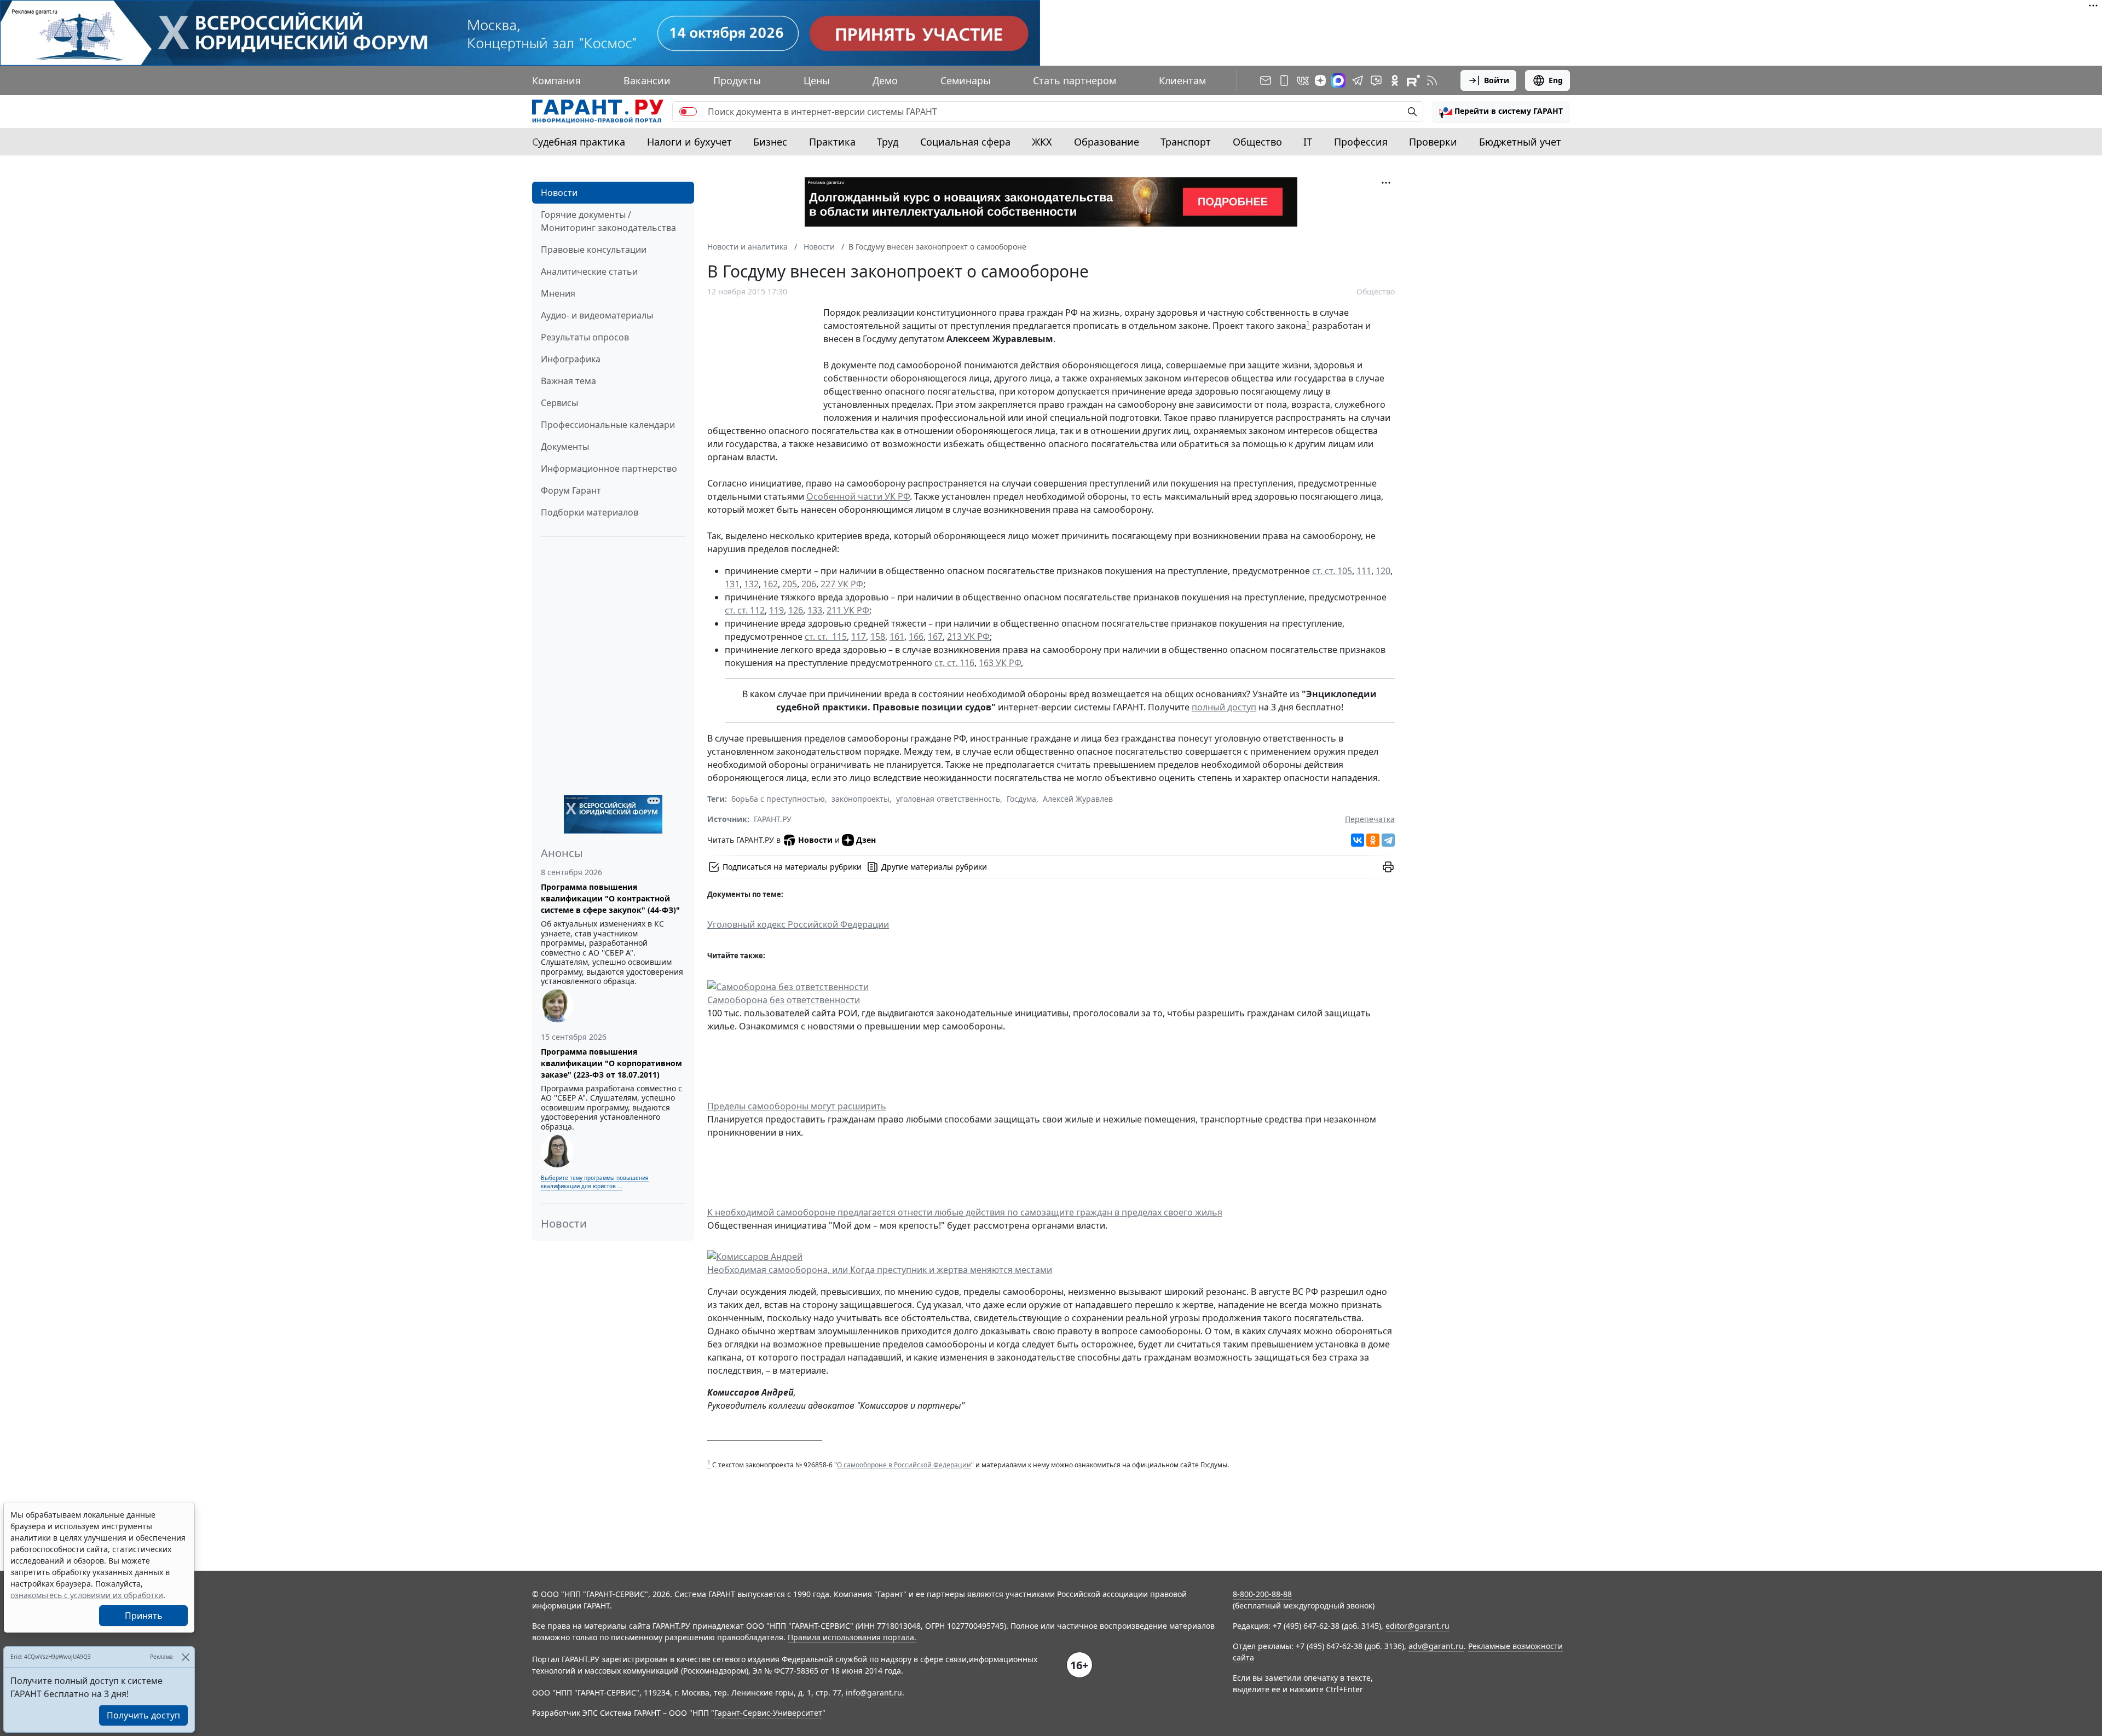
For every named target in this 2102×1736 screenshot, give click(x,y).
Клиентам (1182, 80)
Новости (559, 193)
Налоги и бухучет (689, 142)
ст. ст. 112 (745, 610)
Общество (1257, 142)
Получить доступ (143, 1715)
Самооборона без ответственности (784, 1000)
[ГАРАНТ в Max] (1338, 80)
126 (796, 610)
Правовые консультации (594, 250)
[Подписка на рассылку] (1266, 80)
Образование (1107, 142)
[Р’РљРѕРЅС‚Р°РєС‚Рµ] (1358, 840)
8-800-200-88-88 (1262, 1594)
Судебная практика (579, 142)
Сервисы (559, 403)
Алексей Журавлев (1078, 799)
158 (878, 636)
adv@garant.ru (1436, 1646)
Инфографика (571, 359)
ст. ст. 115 (826, 636)
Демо (885, 80)
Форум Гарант (571, 490)
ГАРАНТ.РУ (773, 819)
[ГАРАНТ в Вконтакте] (1303, 80)
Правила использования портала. (852, 1637)
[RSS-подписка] (1432, 80)
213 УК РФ (968, 636)
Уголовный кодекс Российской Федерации (798, 924)
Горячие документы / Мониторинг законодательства (608, 221)
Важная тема (568, 381)
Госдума (1021, 799)
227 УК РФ (842, 584)
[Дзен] (1320, 80)
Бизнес (770, 142)
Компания (556, 80)
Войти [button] (1497, 80)
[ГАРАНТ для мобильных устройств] (1284, 80)
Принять (144, 1616)
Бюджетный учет (1520, 142)
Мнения (558, 293)
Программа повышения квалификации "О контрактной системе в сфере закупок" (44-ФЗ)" (610, 898)
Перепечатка (1370, 819)
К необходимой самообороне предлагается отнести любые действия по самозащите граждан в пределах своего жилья (965, 1212)
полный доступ (1224, 707)
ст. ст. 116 (954, 663)
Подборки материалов (590, 512)
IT (1308, 142)
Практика (832, 142)
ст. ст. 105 (1332, 571)
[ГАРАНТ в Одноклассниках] (1395, 80)
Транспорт (1186, 142)
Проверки (1433, 142)
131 (732, 584)
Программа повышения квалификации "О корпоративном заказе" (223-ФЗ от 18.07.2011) (611, 1063)
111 (1364, 571)
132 (751, 584)
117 (859, 636)
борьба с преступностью (778, 799)
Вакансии (647, 80)
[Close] (185, 1657)
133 (815, 610)
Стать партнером (1075, 80)
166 (916, 636)
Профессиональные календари (608, 425)
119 (776, 610)
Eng (1556, 80)
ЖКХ (1042, 142)
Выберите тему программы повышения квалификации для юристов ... (595, 1182)
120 (1383, 571)
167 (935, 636)
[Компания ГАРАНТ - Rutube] (1413, 80)
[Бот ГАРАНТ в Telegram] (1376, 80)
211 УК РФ (848, 610)
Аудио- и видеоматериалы (597, 315)
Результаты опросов (585, 337)
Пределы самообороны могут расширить (797, 1106)
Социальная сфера (965, 142)
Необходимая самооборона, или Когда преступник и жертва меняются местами (880, 1270)
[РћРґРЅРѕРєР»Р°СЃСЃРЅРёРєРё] (1373, 840)
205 (790, 584)
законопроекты (861, 799)
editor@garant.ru (1417, 1626)
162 (770, 584)
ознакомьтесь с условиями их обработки (87, 1595)
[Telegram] (1388, 840)
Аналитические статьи (589, 271)
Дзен (866, 840)
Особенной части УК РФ (858, 496)
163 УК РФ (1000, 663)
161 (897, 636)
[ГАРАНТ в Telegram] (1358, 80)
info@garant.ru (874, 1692)
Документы (565, 447)
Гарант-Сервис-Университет (768, 1713)
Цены (817, 80)
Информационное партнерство (609, 468)
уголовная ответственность (948, 799)
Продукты (737, 80)
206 (809, 584)
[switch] (688, 112)
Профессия (1361, 142)
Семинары (966, 80)
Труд (888, 142)
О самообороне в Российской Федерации (904, 1465)
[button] (1501, 112)
